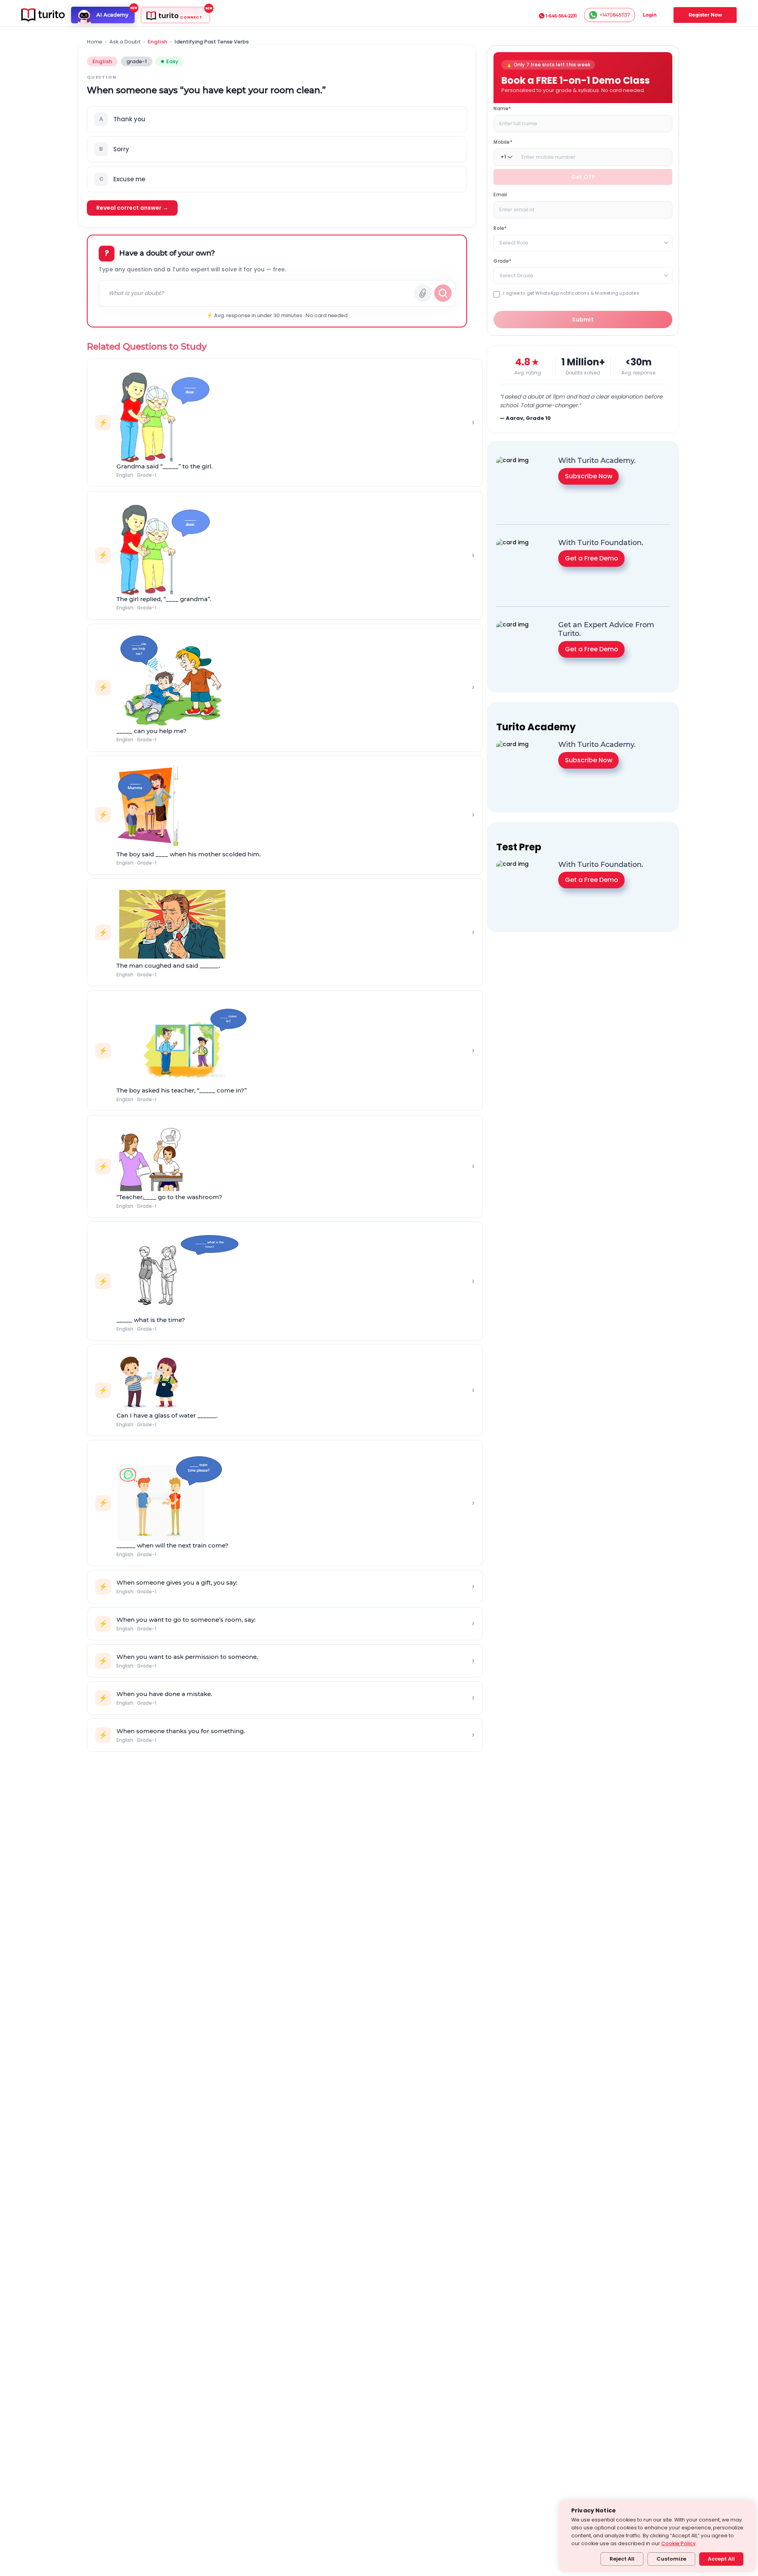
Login (650, 15)
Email (500, 194)
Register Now (705, 15)
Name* (502, 108)
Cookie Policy (678, 2543)
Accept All (721, 2559)
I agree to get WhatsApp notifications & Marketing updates (571, 293)
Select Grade (516, 275)
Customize (671, 2559)
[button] (277, 119)
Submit (583, 320)
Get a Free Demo (592, 558)
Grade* (502, 260)
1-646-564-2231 (561, 16)
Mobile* (503, 142)
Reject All (622, 2559)
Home (95, 42)
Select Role (514, 242)
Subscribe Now (589, 476)
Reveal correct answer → (132, 208)
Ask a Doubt (125, 42)
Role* (500, 228)
